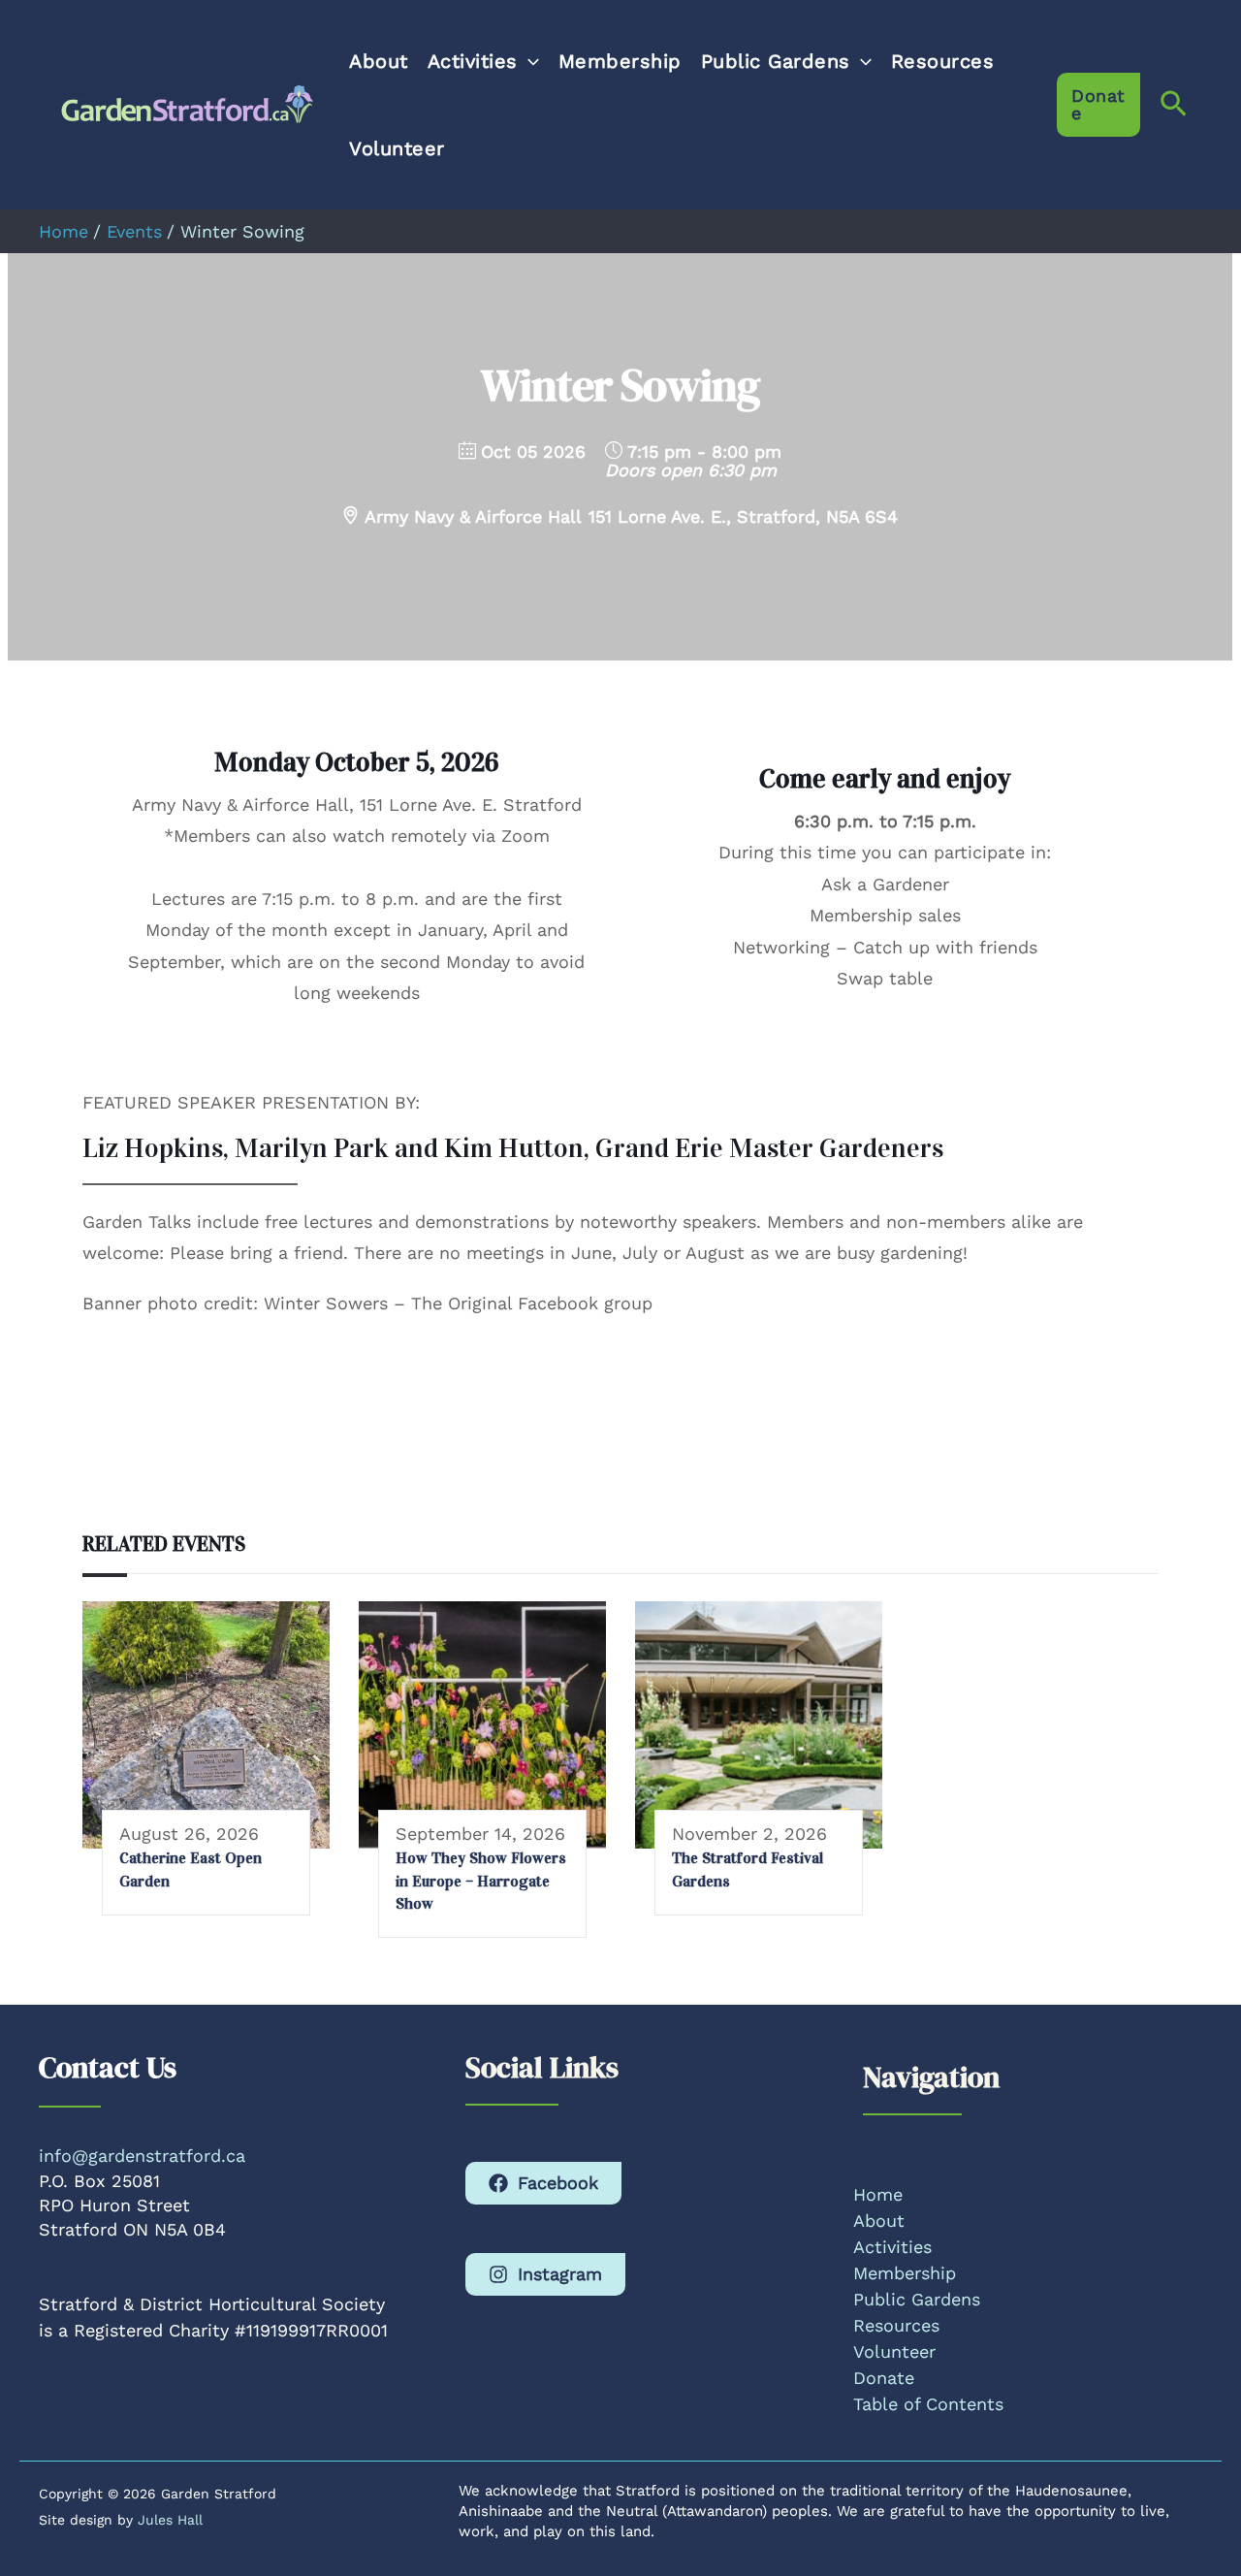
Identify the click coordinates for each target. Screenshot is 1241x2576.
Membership (620, 61)
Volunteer (397, 148)
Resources (943, 61)
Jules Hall (170, 2520)
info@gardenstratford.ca (142, 2156)
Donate (884, 2378)
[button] (1098, 105)
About (379, 61)
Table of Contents (928, 2404)
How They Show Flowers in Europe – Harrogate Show (481, 1881)
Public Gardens (776, 61)
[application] (528, 61)
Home (878, 2194)
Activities (473, 61)
